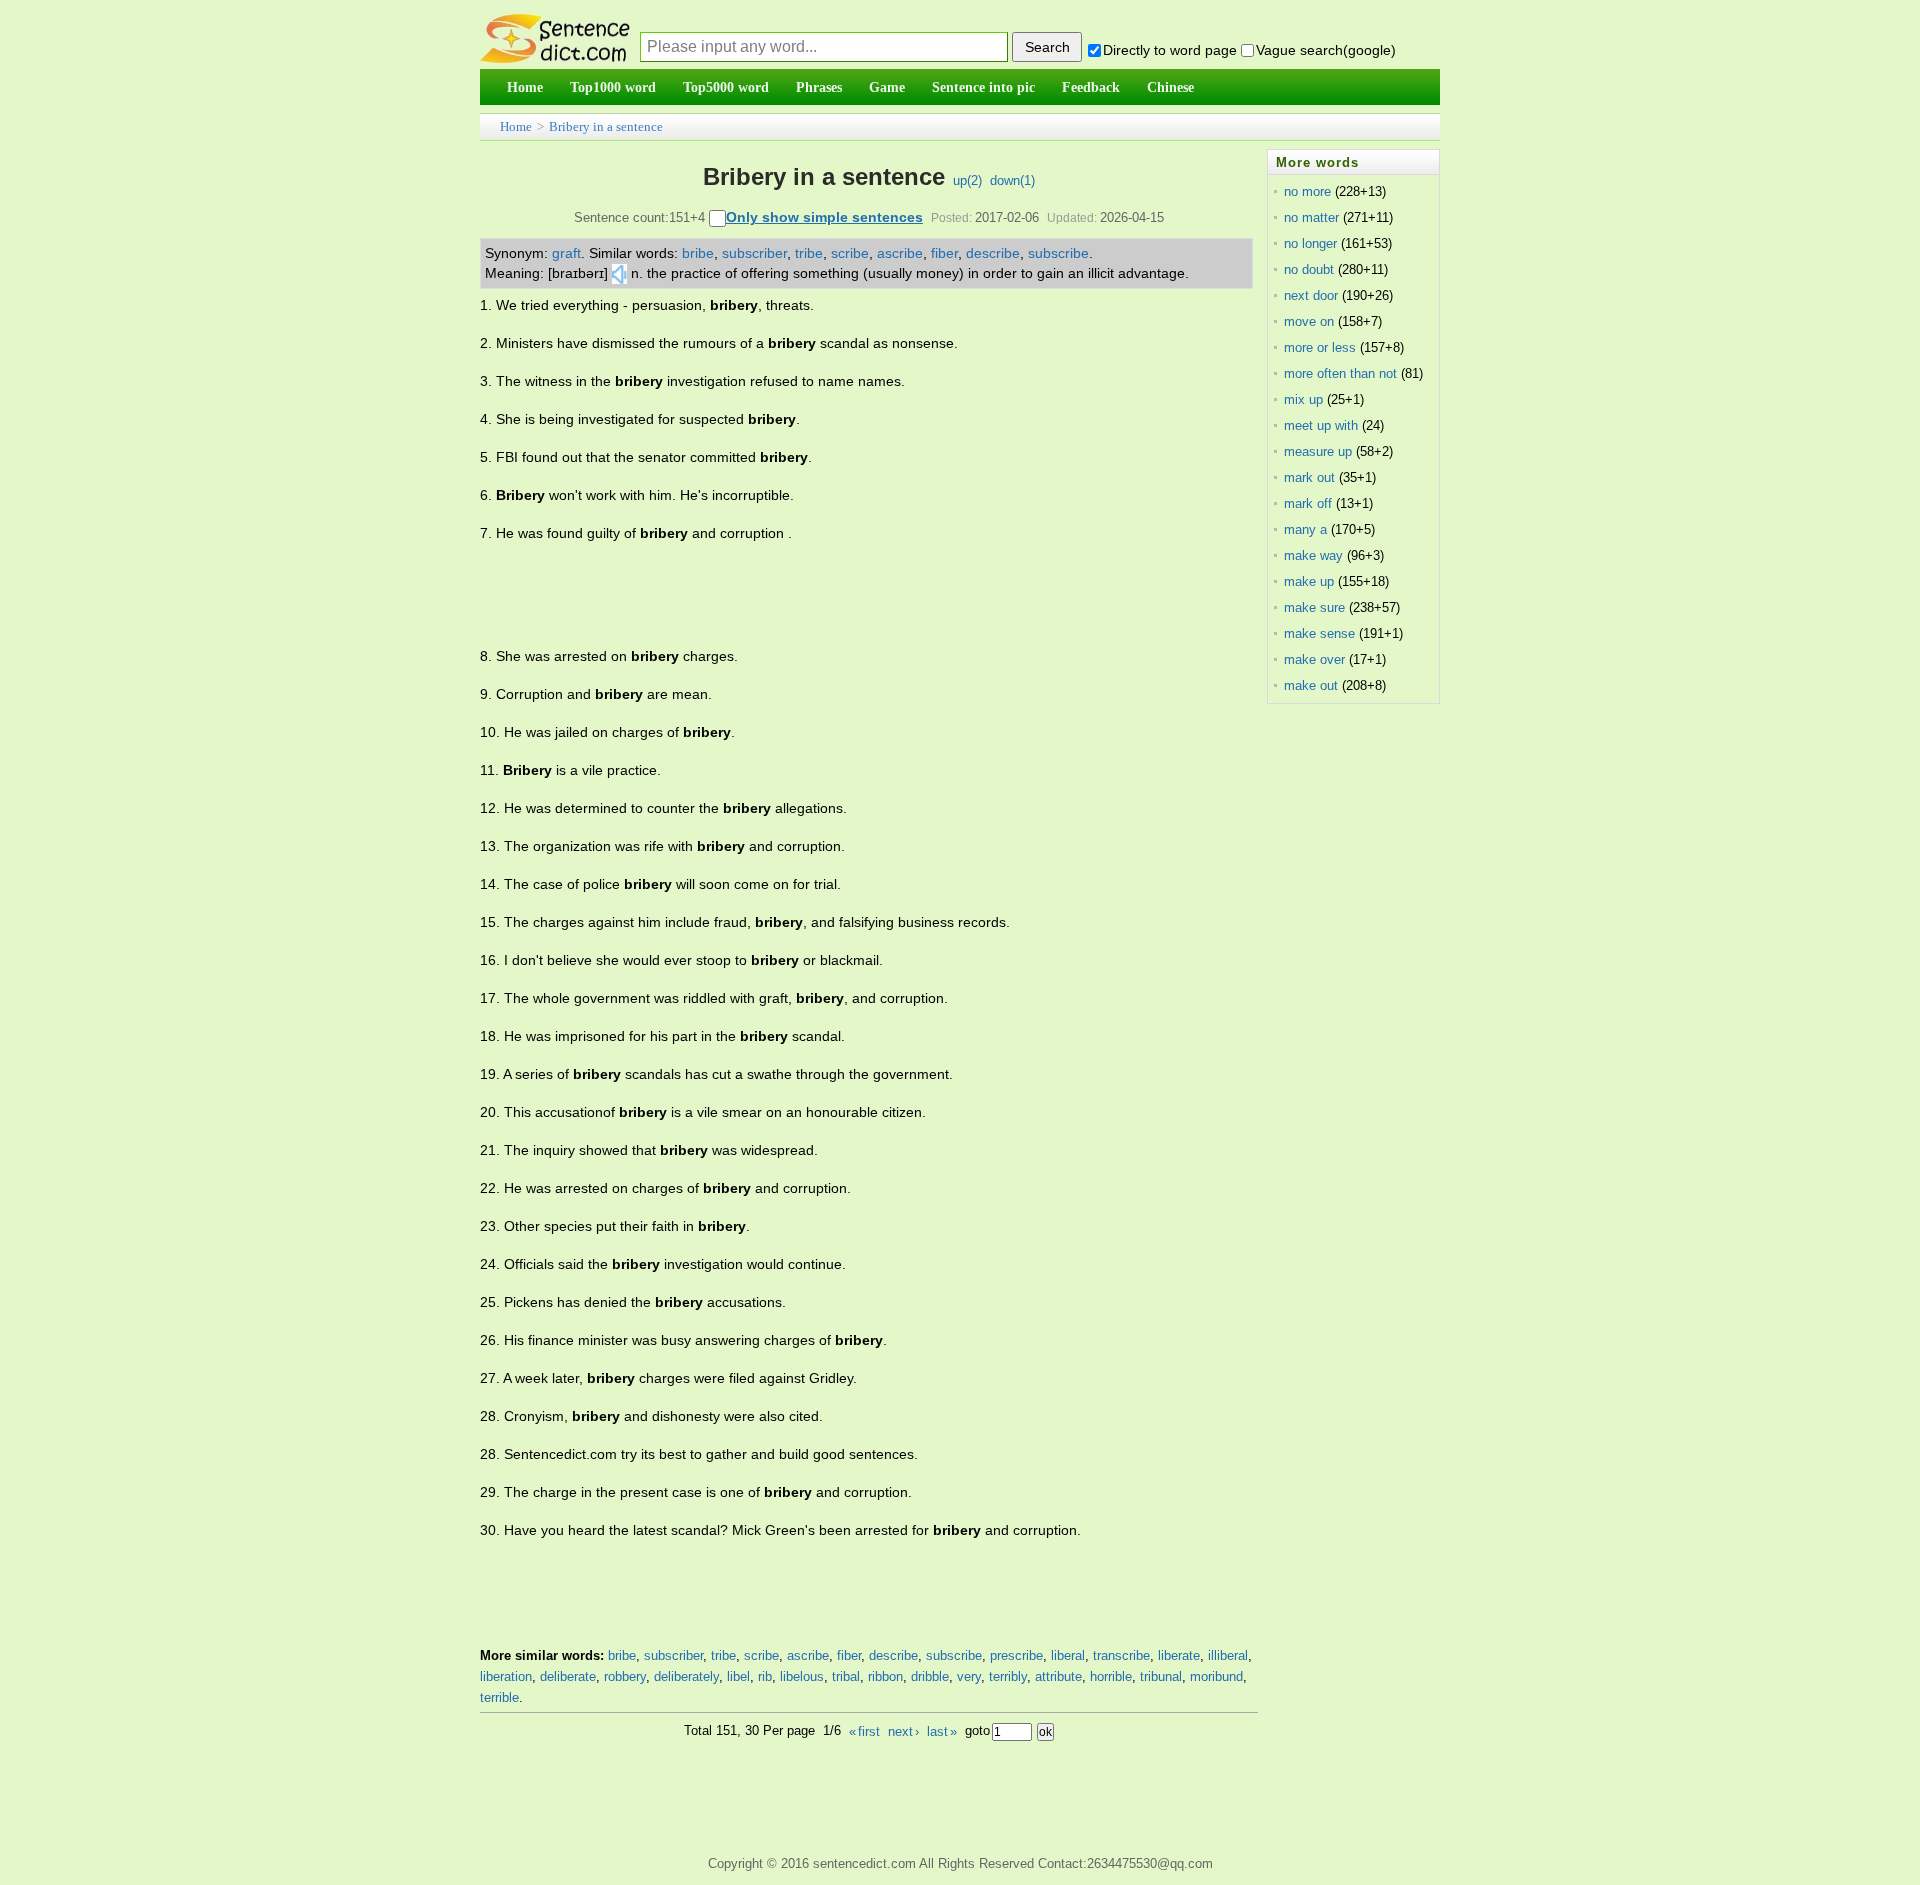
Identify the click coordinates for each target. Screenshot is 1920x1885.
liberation (506, 1676)
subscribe (1058, 253)
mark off (1308, 503)
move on (1309, 321)
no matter (1311, 217)
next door (1311, 295)
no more (1307, 191)
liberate (1179, 1655)
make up (1309, 581)
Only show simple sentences (824, 217)
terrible (499, 1697)
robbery (625, 1676)
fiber (944, 253)
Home (516, 126)
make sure (1314, 607)
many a (1305, 529)
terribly (1008, 1676)
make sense (1319, 633)
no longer (1310, 243)
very (969, 1676)
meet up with (1321, 425)
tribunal (1161, 1676)
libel (738, 1676)
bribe (698, 253)
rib (765, 1676)
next (903, 1731)
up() (967, 180)
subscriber (754, 253)
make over (1314, 659)
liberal (1068, 1655)
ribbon (885, 1676)
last (942, 1731)
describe (993, 253)
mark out (1309, 477)
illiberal (1228, 1655)
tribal (846, 1676)
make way (1313, 555)
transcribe (1121, 1655)
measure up (1318, 451)
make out (1311, 685)
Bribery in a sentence (606, 126)
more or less (1320, 347)
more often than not (1340, 373)
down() (1012, 180)
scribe (850, 253)
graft (566, 253)
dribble (930, 1676)
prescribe (1016, 1655)
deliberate (568, 1676)
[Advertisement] (844, 595)
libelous (802, 1676)
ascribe (900, 253)
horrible (1111, 1676)
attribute (1058, 1676)
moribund (1216, 1676)
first (864, 1731)
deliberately (686, 1676)
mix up (1303, 399)
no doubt (1309, 269)
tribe (809, 253)
